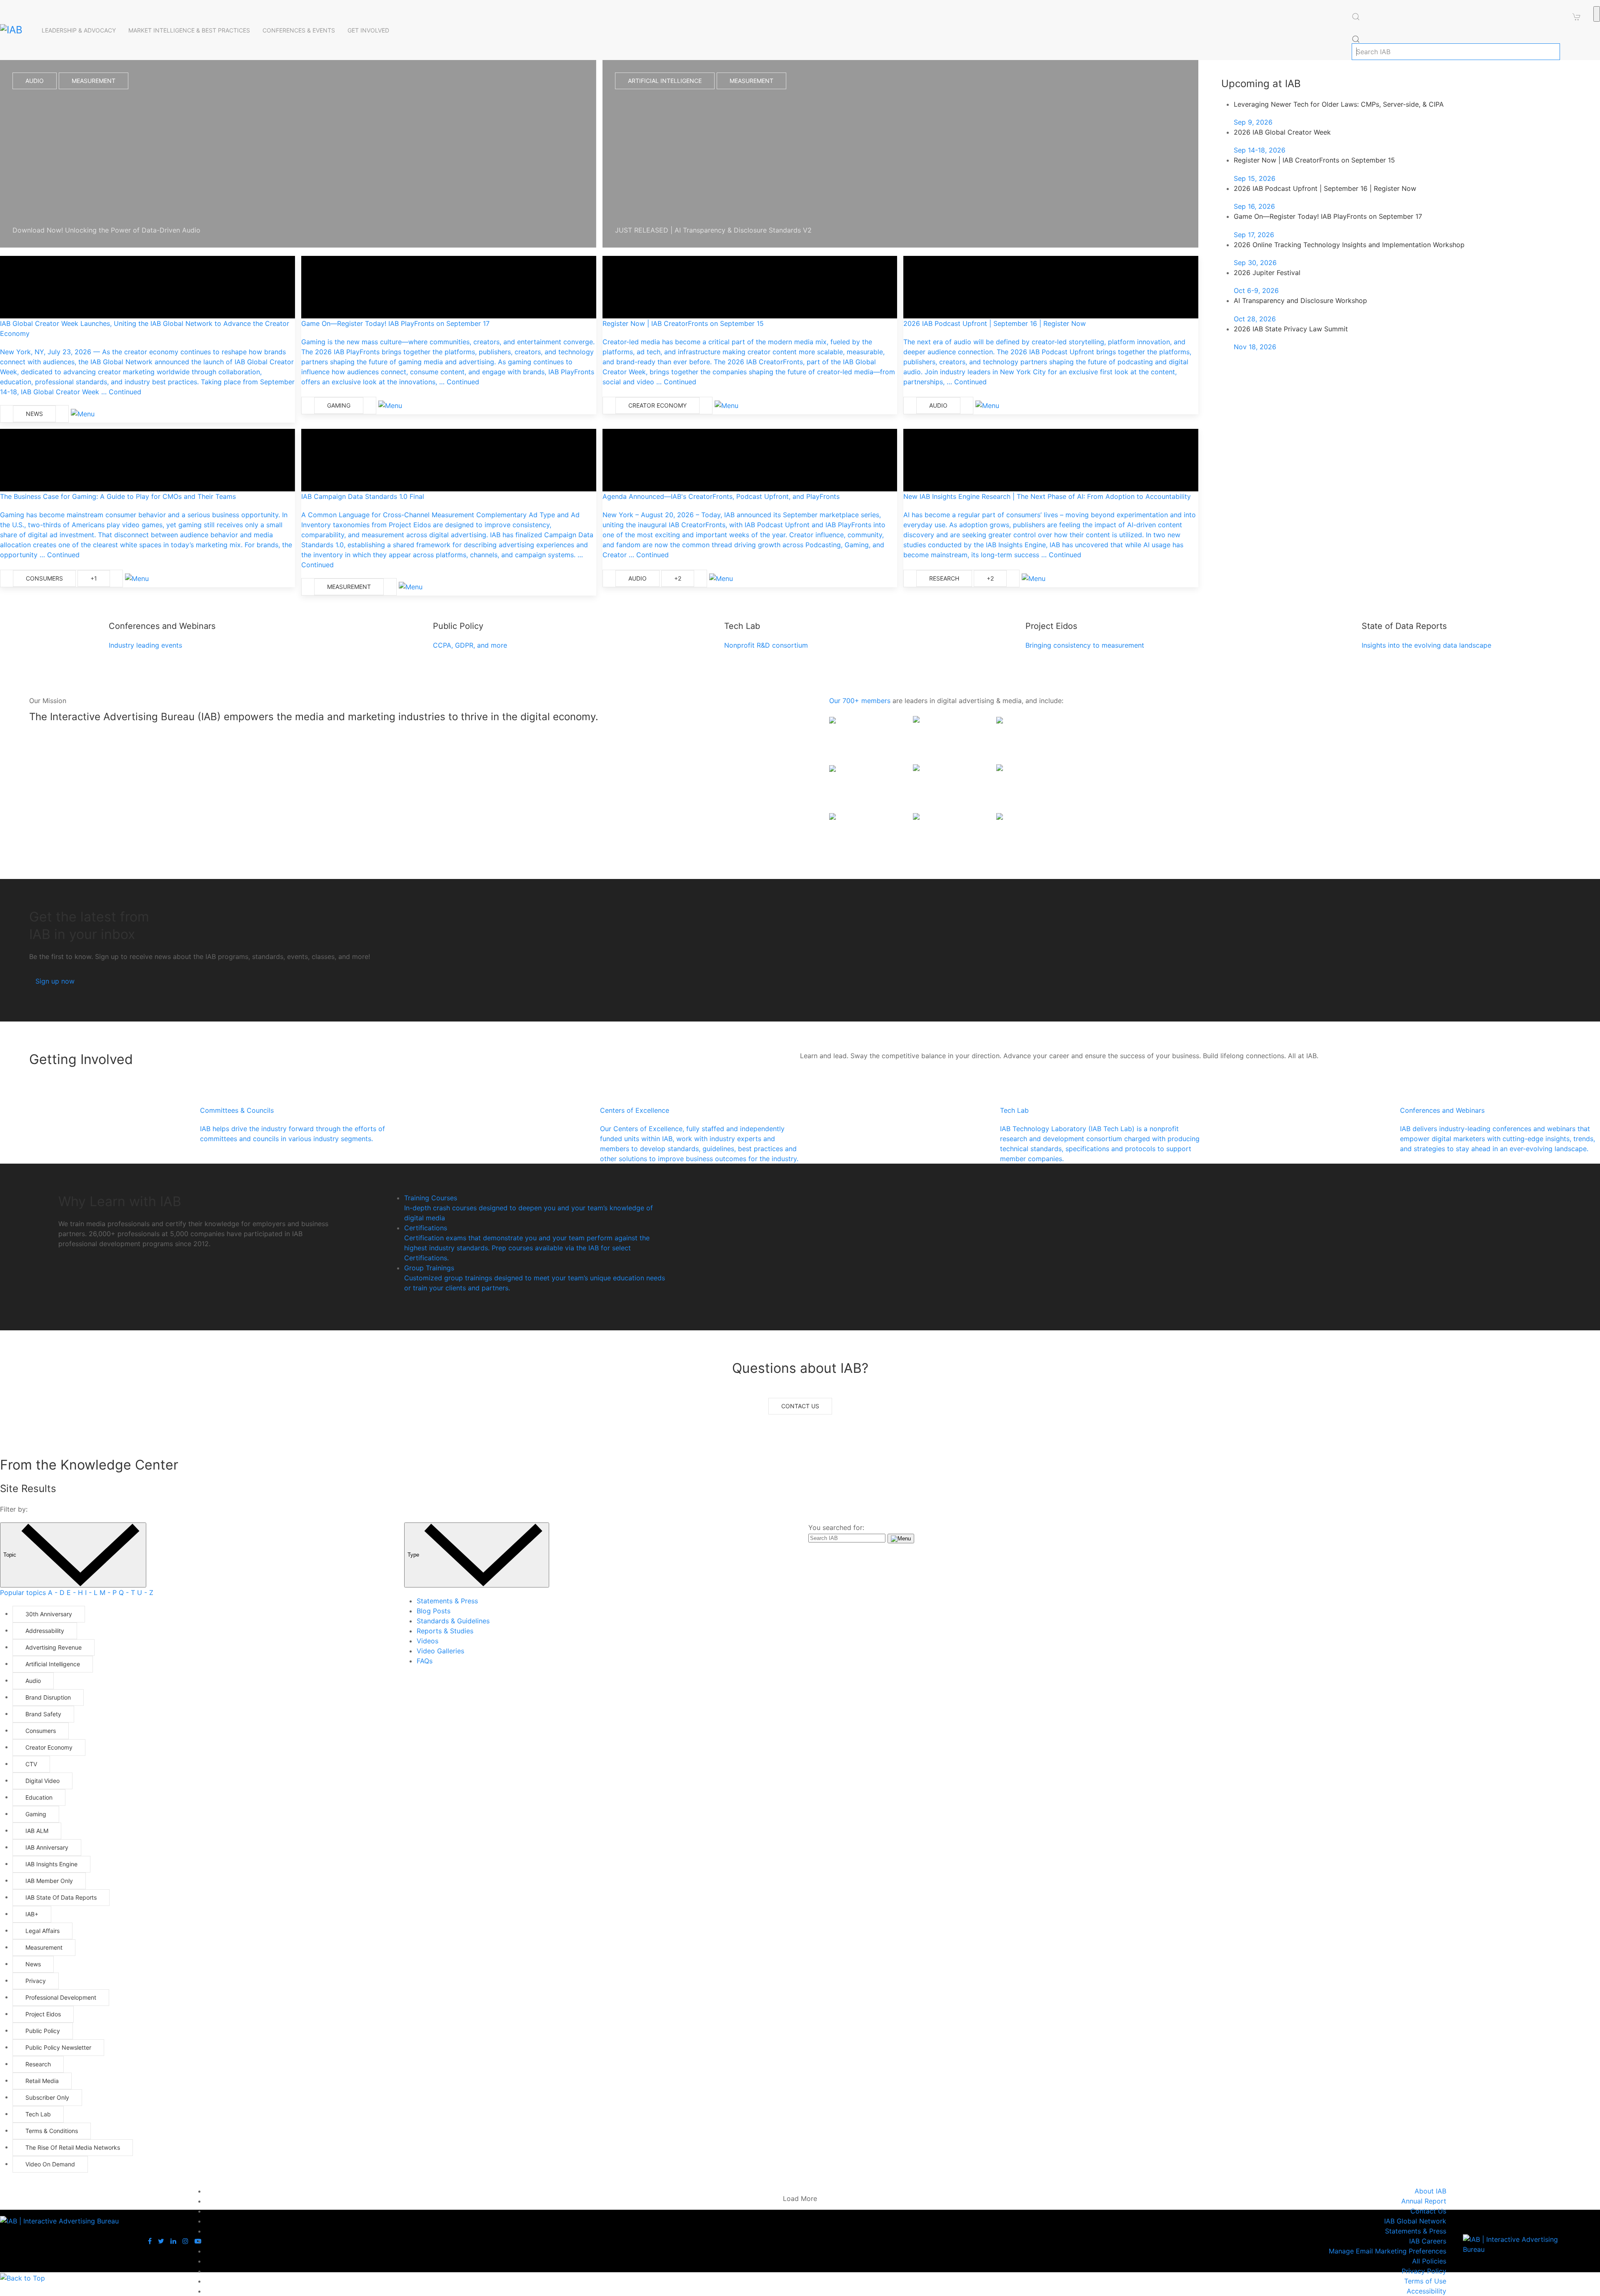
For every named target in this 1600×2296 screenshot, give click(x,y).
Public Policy (43, 2031)
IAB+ (32, 1914)
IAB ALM (37, 1831)
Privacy (36, 1981)
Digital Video (42, 1781)
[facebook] (151, 2241)
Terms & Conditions (52, 2131)
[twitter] (162, 2241)
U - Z (145, 1592)
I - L (91, 1592)
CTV (31, 1764)
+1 (94, 578)
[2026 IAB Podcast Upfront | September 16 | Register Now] (1051, 287)
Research (944, 578)
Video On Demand (50, 2164)
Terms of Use (1425, 2281)
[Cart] (1577, 17)
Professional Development (61, 1997)
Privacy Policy (1424, 2271)
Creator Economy (657, 405)
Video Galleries (440, 1651)
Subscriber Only (47, 2097)
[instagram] (186, 2241)
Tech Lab (38, 2114)
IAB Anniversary (47, 1847)
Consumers (44, 578)
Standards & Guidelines (453, 1621)
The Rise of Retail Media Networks (73, 2147)
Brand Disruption (48, 1697)
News (34, 414)
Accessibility (1426, 2291)
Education (39, 1797)
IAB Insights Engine (51, 1864)
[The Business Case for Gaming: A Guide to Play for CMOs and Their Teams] (147, 460)
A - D (56, 1592)
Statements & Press (447, 1601)
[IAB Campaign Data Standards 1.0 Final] (449, 460)
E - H (75, 1592)
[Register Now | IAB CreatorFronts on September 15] (750, 287)
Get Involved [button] (368, 30)
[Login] (1597, 14)
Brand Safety (43, 1714)
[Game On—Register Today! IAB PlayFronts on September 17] (449, 287)
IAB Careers (1428, 2241)
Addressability (45, 1631)
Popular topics (23, 1592)
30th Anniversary (49, 1614)
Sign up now (55, 981)
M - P (108, 1592)
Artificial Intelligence (665, 81)
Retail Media (42, 2081)
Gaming (339, 405)
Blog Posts (434, 1611)
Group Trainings (535, 1278)
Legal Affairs (42, 1931)
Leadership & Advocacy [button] (79, 30)
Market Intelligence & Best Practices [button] (189, 30)
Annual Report (1424, 2201)
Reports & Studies (445, 1631)
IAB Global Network (1415, 2221)
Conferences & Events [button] (299, 30)
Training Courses (529, 1208)
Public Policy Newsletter (58, 2047)
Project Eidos (43, 2014)
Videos (427, 1641)
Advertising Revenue (54, 1647)
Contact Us (800, 1406)
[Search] (1356, 39)
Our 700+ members (860, 701)
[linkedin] (174, 2241)
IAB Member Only (49, 1881)
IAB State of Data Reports (61, 1897)
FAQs (425, 1661)
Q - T (127, 1592)
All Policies (1429, 2261)
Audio (35, 81)
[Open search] (1356, 17)
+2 (678, 578)
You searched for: (836, 1527)
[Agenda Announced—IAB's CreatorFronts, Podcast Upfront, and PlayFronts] (750, 460)
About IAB (1430, 2191)
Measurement (94, 81)
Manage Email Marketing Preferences (1387, 2251)
